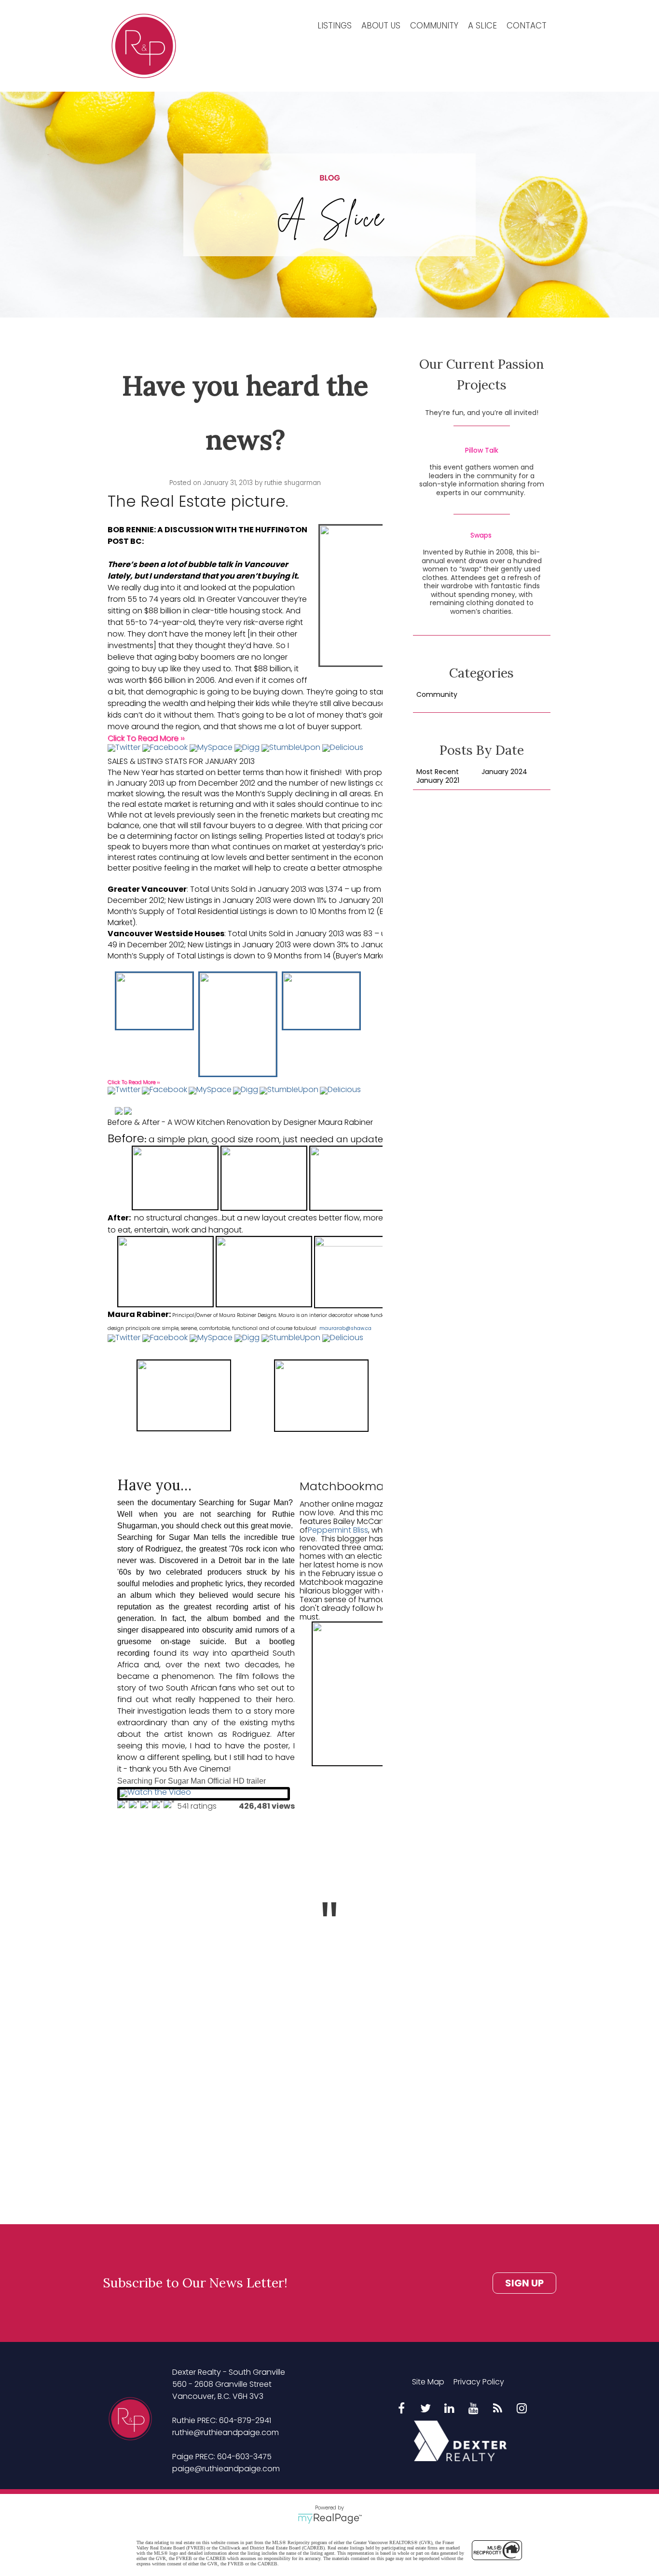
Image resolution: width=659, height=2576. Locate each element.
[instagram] (522, 2409)
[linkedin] (450, 2409)
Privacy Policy (479, 2382)
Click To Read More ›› (146, 738)
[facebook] (401, 2409)
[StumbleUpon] (291, 750)
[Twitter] (124, 750)
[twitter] (426, 2409)
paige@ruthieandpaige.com (226, 2469)
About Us (381, 26)
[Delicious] (343, 750)
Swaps (481, 536)
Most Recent (438, 772)
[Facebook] (165, 750)
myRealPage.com (330, 2519)
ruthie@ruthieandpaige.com (226, 2432)
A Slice (482, 26)
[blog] (498, 2409)
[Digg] (247, 750)
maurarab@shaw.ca (345, 1328)
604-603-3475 (244, 2457)
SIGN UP (524, 2283)
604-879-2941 (245, 2420)
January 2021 (438, 781)
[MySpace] (211, 750)
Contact (527, 26)
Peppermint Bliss (338, 1530)
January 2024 (504, 772)
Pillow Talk (482, 451)
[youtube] (474, 2409)
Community (434, 26)
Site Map (428, 2382)
